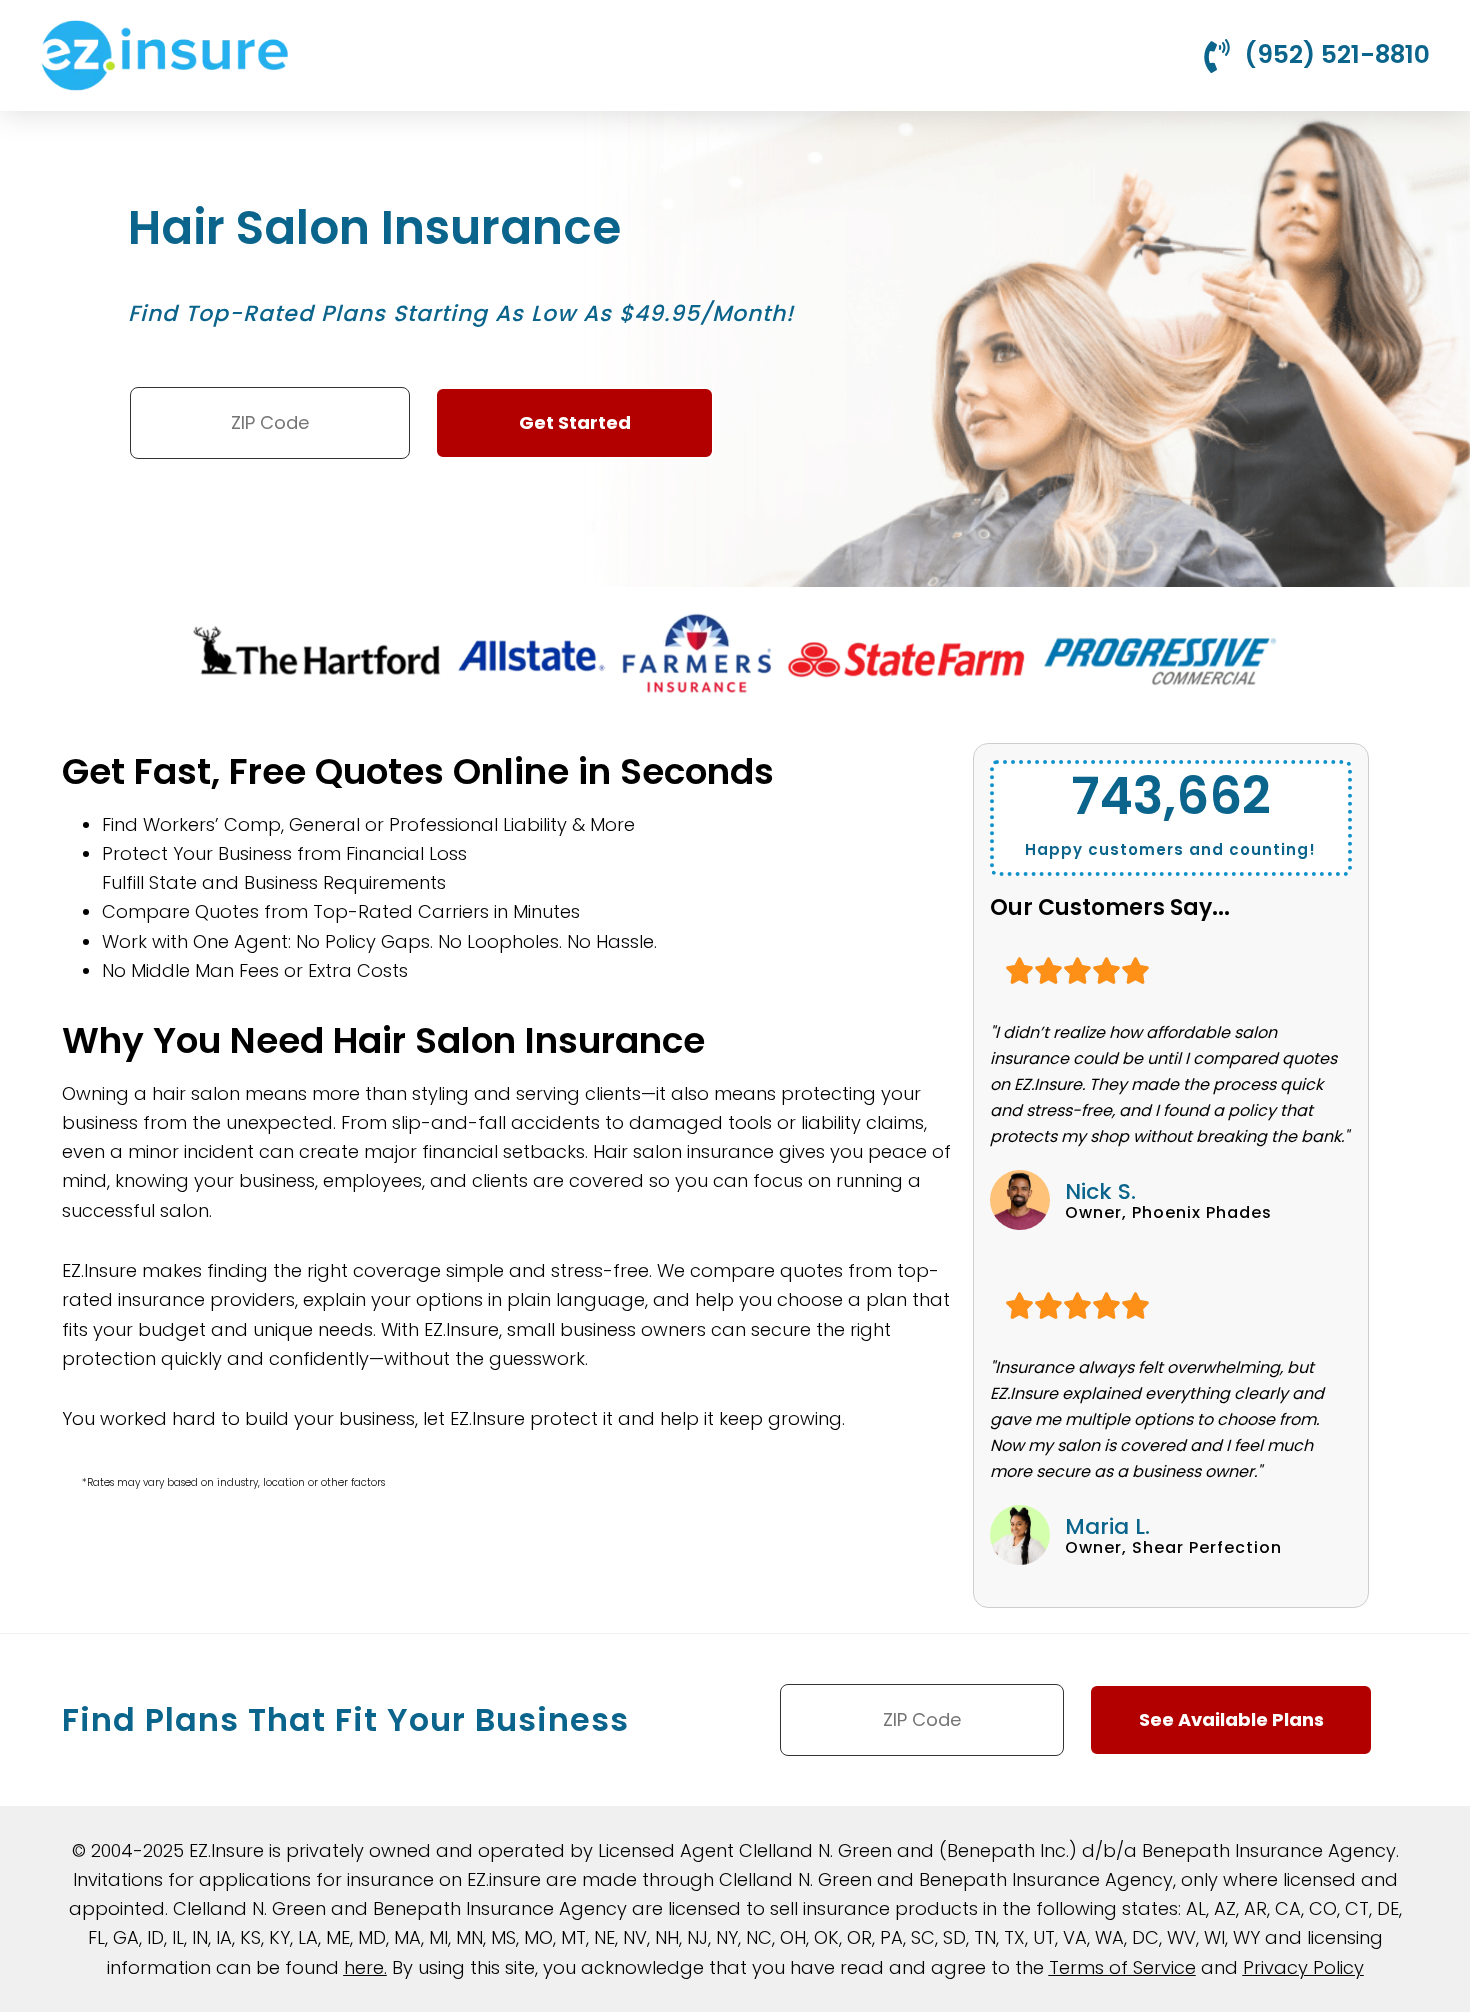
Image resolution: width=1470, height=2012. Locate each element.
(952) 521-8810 (1337, 54)
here (364, 1967)
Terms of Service (1122, 1967)
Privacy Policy (1303, 1967)
